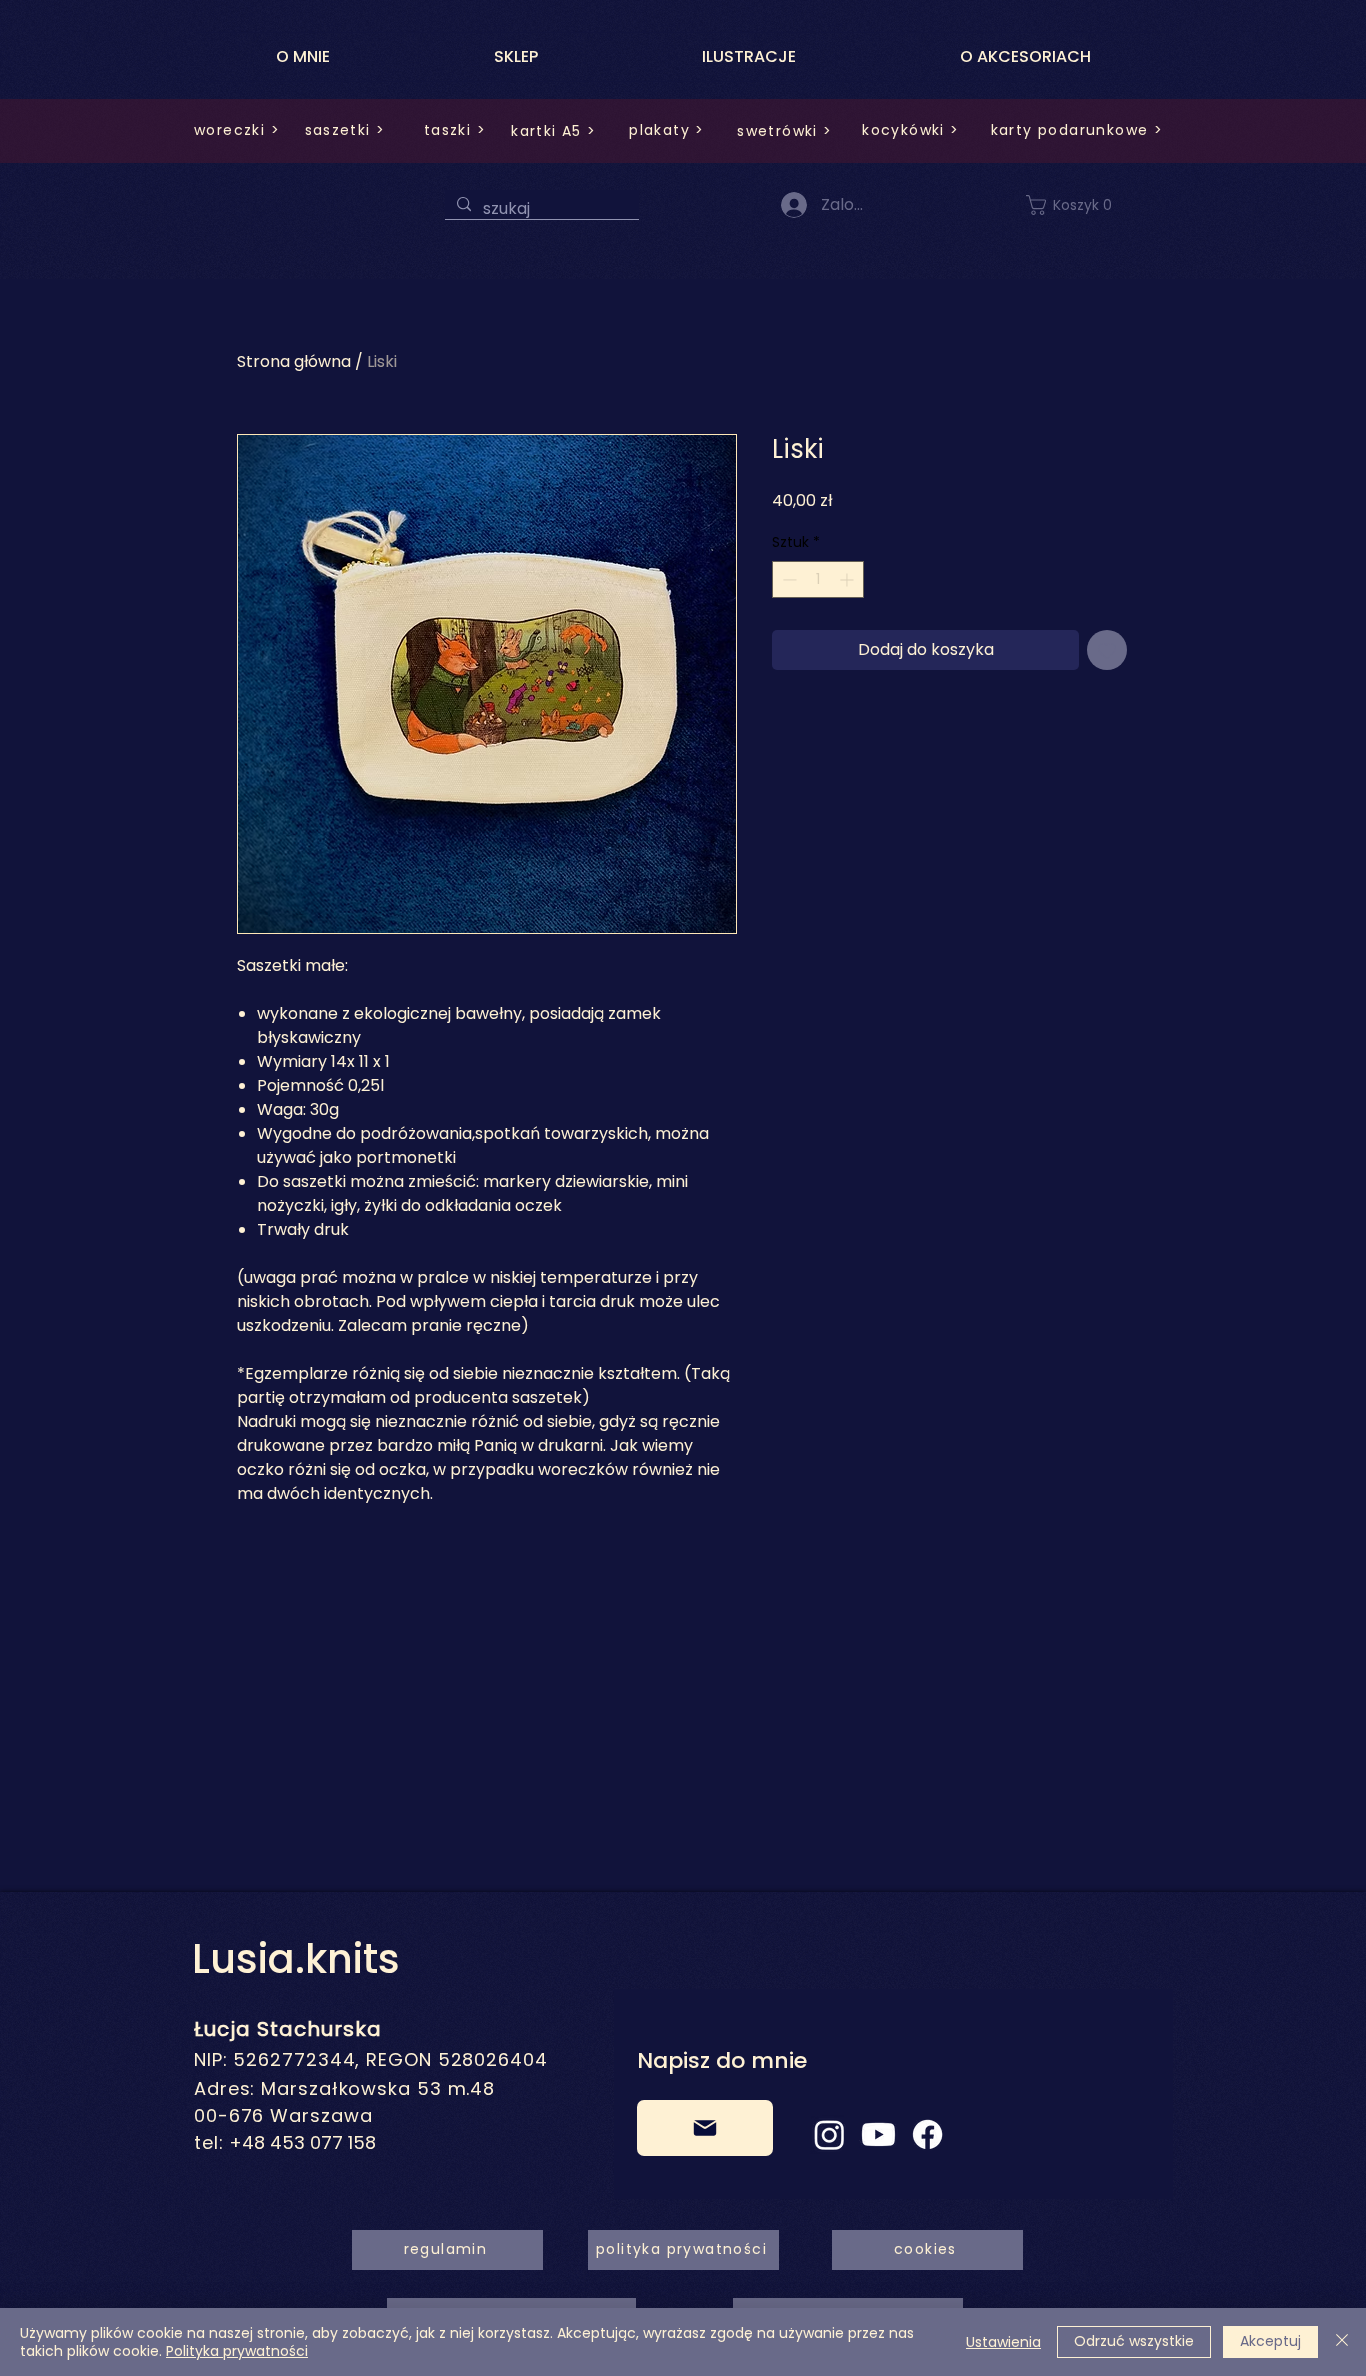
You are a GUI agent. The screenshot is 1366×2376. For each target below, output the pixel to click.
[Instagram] (829, 2134)
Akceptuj (1270, 2341)
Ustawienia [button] (1003, 2342)
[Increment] (848, 579)
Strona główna (294, 361)
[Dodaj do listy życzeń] (1107, 650)
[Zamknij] (1342, 2342)
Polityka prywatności (237, 2351)
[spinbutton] (818, 579)
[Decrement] (787, 579)
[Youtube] (878, 2134)
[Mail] (705, 2128)
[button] (1081, 205)
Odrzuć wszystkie (1134, 2341)
